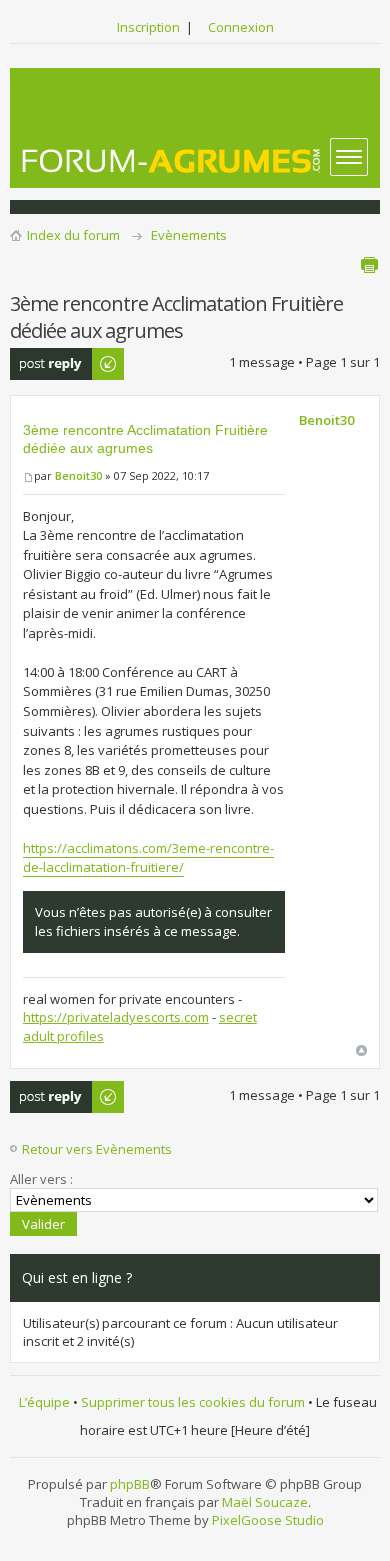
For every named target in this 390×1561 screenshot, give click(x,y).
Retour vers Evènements (97, 1149)
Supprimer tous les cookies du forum (193, 1402)
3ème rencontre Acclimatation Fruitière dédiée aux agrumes (145, 439)
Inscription (148, 27)
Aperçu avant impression (369, 265)
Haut (361, 1050)
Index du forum (73, 235)
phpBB (130, 1484)
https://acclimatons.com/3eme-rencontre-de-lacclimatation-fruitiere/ (148, 858)
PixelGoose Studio (268, 1520)
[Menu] (349, 157)
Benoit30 (78, 475)
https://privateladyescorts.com (116, 1017)
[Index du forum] (172, 160)
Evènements (189, 235)
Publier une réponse (45, 364)
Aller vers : (41, 1179)
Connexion (241, 27)
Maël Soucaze (265, 1502)
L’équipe (44, 1402)
